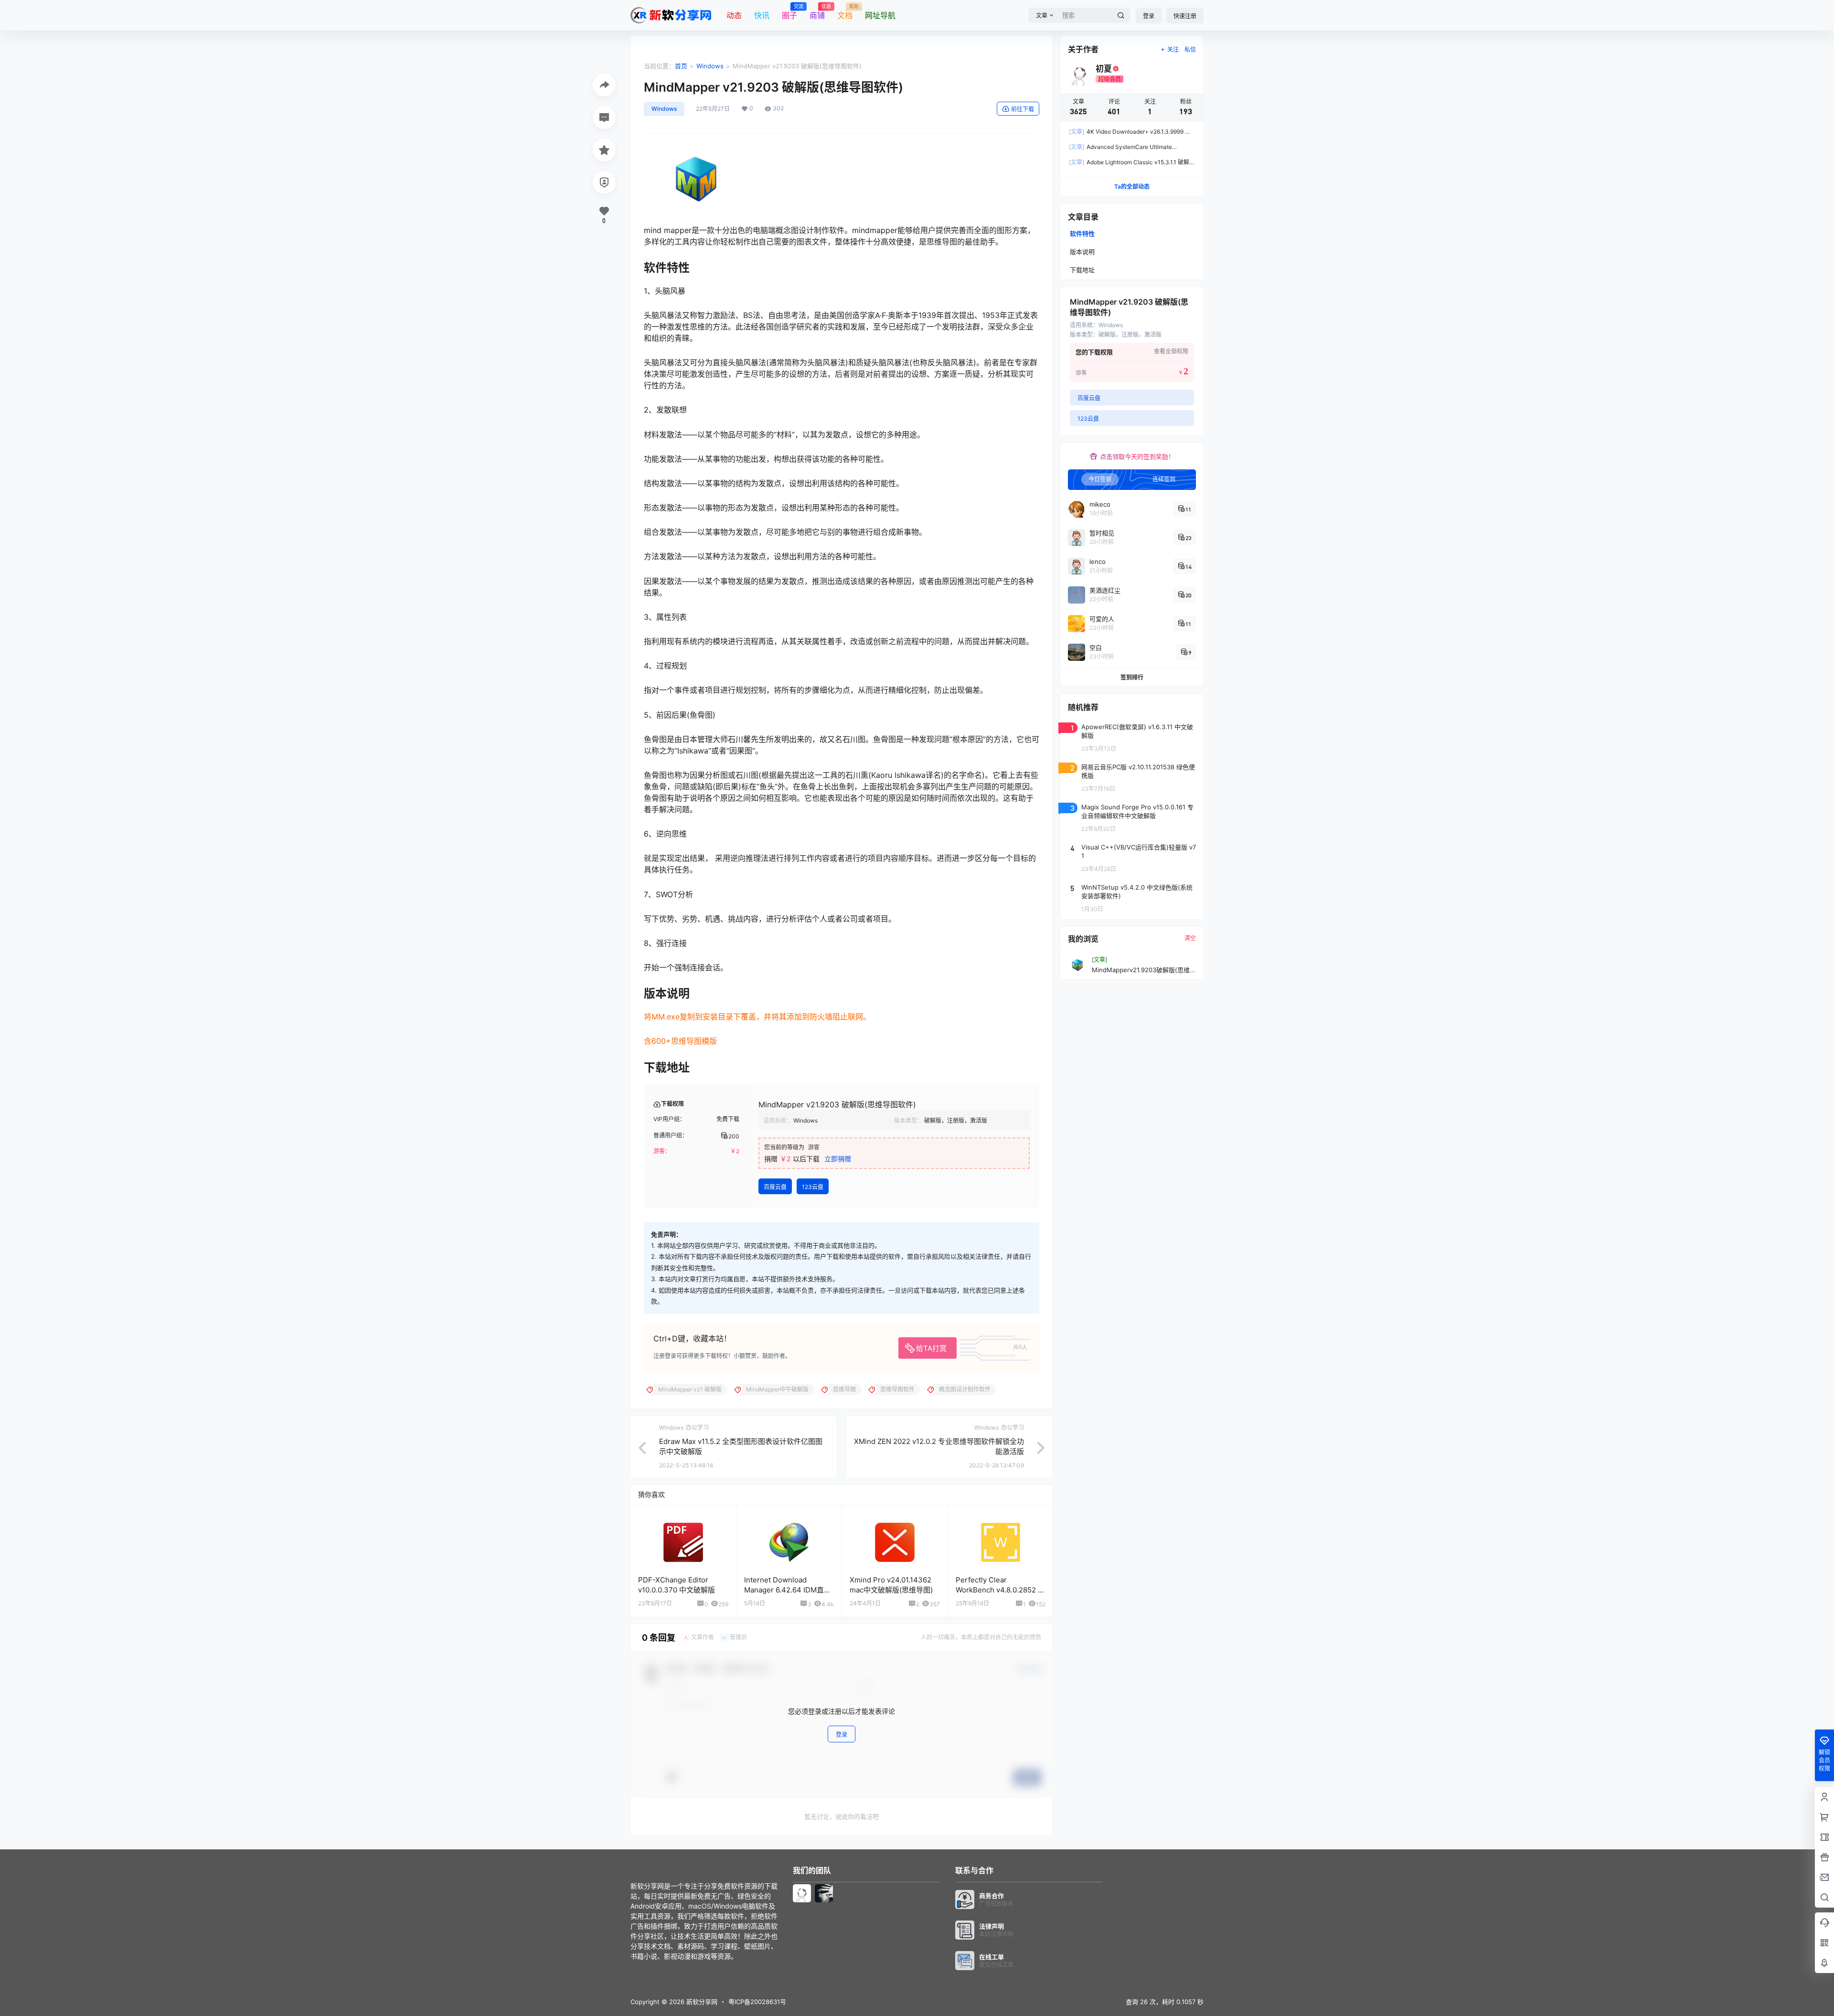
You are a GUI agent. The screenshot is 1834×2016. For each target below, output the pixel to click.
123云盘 (813, 1187)
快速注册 (1185, 16)
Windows (710, 66)
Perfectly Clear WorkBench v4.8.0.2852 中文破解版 (1000, 1590)
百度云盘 (775, 1187)
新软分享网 (701, 2002)
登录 (1149, 16)
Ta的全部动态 (1132, 186)
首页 (681, 66)
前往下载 (1023, 109)
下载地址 (1082, 270)
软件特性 (1082, 233)
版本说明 (1082, 252)
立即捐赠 (838, 1159)
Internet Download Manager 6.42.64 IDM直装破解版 (788, 1590)
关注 (1173, 49)
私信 (1190, 49)
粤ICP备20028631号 (757, 2002)
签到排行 (1132, 677)
